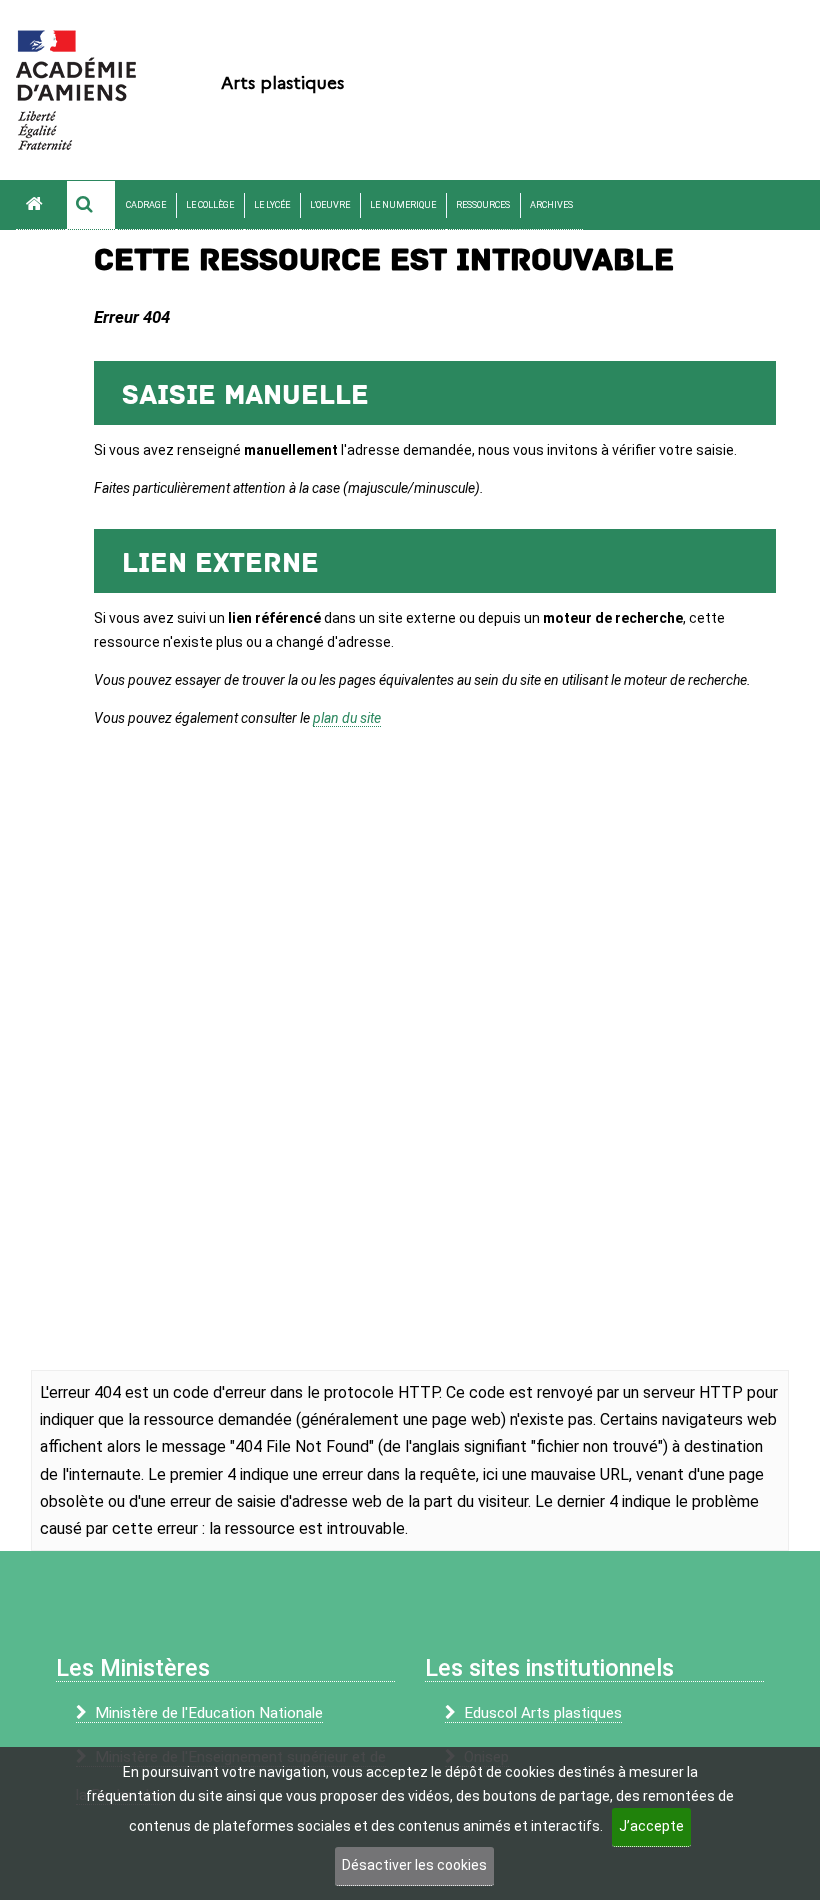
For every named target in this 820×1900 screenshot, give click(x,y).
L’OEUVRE (330, 205)
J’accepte (651, 1826)
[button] (91, 205)
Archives (551, 205)
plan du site (347, 718)
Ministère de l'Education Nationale (209, 1713)
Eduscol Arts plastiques (543, 1713)
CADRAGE (146, 205)
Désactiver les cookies (414, 1865)
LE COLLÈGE (210, 205)
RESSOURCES (483, 205)
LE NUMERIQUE (403, 205)
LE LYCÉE (272, 205)
